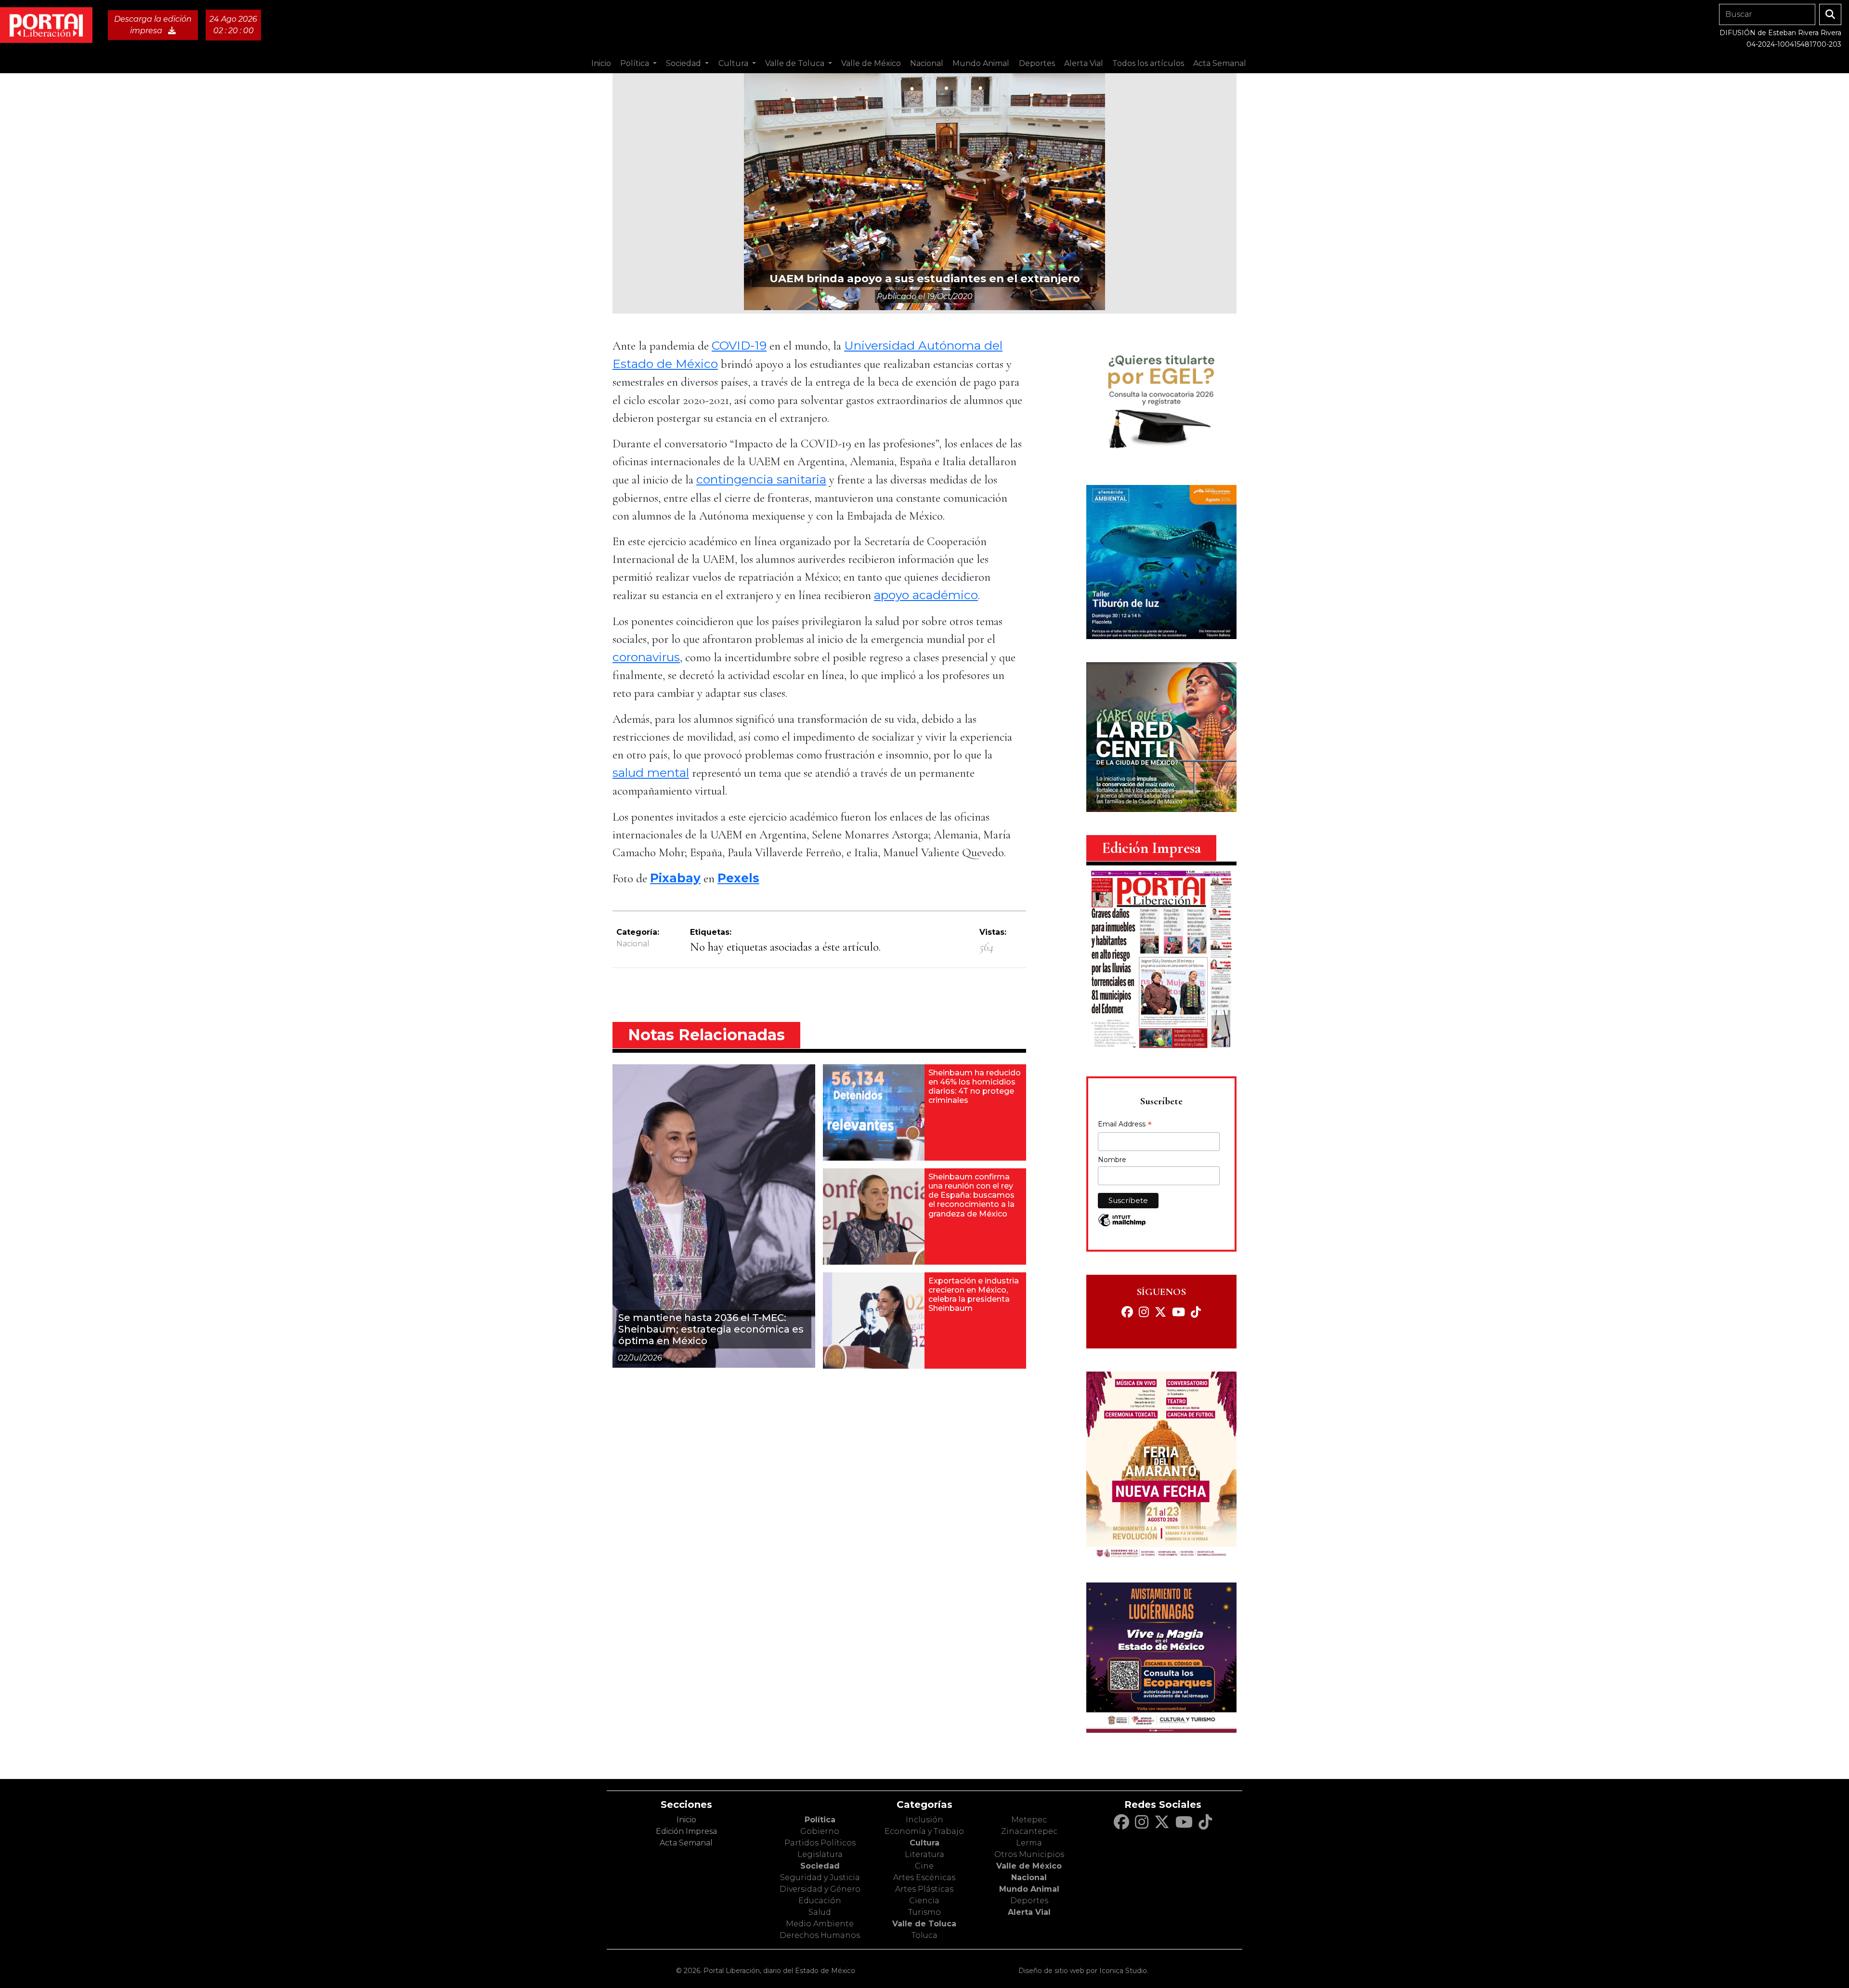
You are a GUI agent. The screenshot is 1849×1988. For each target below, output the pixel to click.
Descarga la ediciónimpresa (153, 25)
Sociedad (820, 1866)
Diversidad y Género (820, 1889)
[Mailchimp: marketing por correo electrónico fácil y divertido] (1122, 1225)
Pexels (738, 878)
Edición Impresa (686, 1831)
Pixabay (675, 878)
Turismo (924, 1912)
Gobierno (820, 1831)
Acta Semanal (1220, 63)
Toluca (924, 1935)
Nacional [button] (927, 63)
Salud (820, 1912)
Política (820, 1820)
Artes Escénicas (924, 1877)
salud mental (651, 772)
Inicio (601, 63)
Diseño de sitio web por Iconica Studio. (1083, 1971)
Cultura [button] (734, 63)
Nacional (633, 944)
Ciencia (924, 1901)
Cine (924, 1866)
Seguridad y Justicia (820, 1877)
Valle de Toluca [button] (796, 63)
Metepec (1029, 1820)
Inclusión (924, 1820)
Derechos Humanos (820, 1935)
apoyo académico (926, 595)
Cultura (924, 1843)
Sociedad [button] (684, 63)
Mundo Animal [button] (981, 63)
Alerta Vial (1029, 1912)
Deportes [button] (1037, 63)
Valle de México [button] (871, 63)
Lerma (1029, 1843)
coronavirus (646, 657)
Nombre (1112, 1160)
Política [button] (636, 63)
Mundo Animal (1029, 1889)
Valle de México (1029, 1866)
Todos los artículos (1148, 63)
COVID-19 (739, 345)
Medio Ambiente (820, 1924)
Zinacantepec (1029, 1831)
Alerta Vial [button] (1084, 63)
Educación (820, 1901)
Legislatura (820, 1854)
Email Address (1125, 1125)
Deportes (1029, 1901)
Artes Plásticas (924, 1889)
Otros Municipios (1029, 1854)
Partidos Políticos (820, 1843)
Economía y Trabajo (924, 1831)
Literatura (924, 1854)
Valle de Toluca (924, 1924)
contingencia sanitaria (761, 479)
